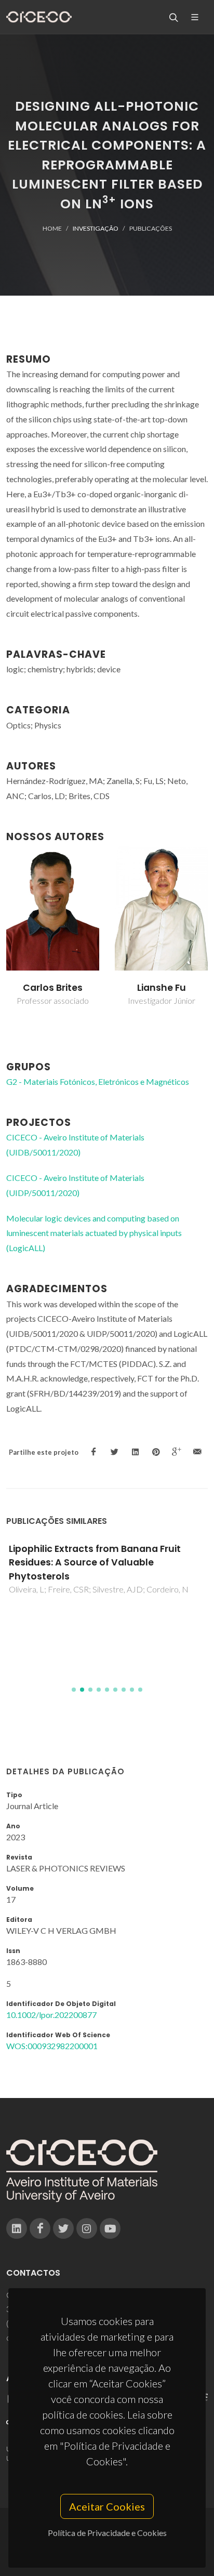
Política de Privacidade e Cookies (107, 2533)
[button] (74, 1690)
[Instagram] (87, 2228)
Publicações (151, 228)
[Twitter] (63, 2228)
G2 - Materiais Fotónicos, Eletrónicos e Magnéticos (98, 1081)
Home (52, 228)
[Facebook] (40, 2228)
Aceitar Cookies (107, 2506)
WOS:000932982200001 (52, 2046)
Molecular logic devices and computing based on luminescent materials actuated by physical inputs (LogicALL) (94, 1233)
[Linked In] (17, 2228)
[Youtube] (110, 2228)
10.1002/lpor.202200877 (51, 2015)
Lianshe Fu (162, 988)
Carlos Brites (53, 988)
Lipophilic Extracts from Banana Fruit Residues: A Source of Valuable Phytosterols (95, 1563)
